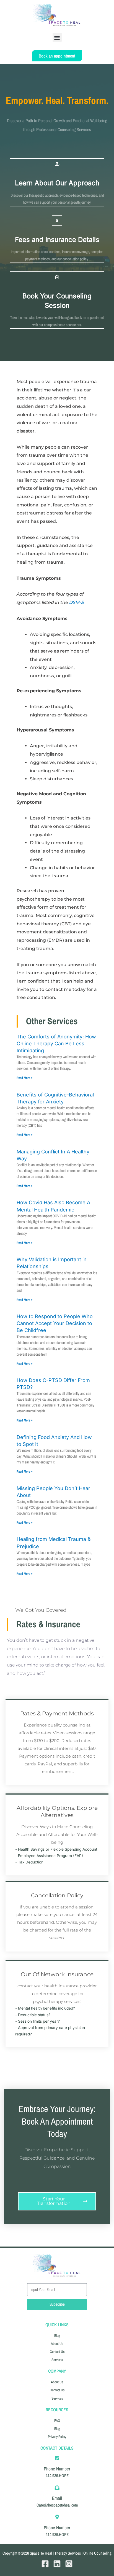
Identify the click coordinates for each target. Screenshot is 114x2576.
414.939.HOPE (57, 2476)
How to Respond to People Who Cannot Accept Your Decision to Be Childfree (55, 1323)
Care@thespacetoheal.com (57, 2505)
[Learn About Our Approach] (57, 164)
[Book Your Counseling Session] (57, 277)
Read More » (24, 1078)
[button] (57, 37)
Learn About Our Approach (57, 183)
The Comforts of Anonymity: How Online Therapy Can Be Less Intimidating (56, 1044)
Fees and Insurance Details (57, 240)
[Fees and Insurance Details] (57, 220)
